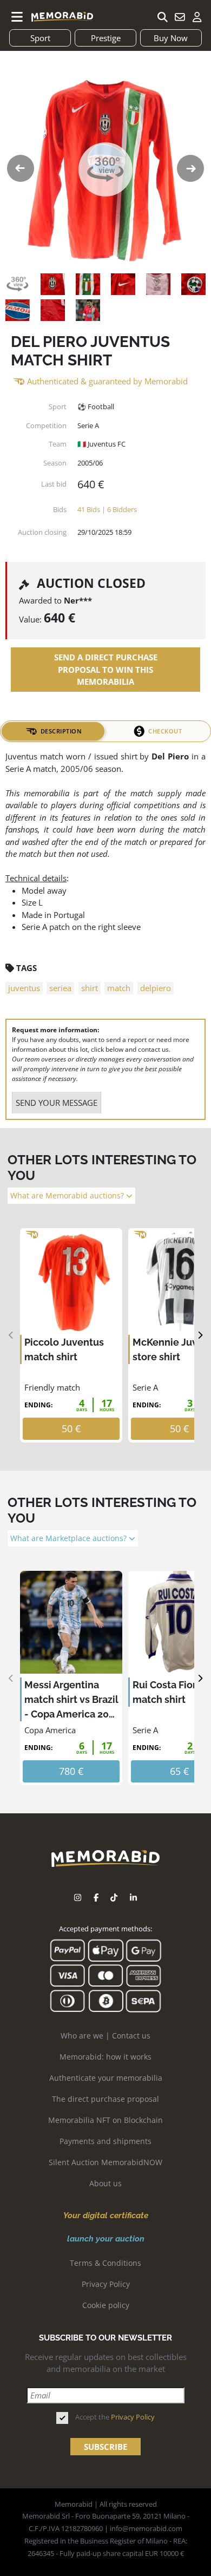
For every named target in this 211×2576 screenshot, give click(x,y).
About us (105, 2183)
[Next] (200, 1336)
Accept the (115, 2417)
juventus (24, 988)
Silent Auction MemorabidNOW (105, 2162)
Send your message (57, 1103)
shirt (90, 988)
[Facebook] (96, 1897)
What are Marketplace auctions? (70, 1538)
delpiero (156, 988)
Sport (40, 38)
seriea (60, 988)
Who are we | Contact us (105, 2036)
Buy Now (171, 38)
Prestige (106, 38)
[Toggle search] (162, 17)
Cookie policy (106, 2305)
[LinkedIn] (133, 1897)
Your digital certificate (106, 2216)
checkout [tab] (165, 731)
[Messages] (180, 17)
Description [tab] (61, 731)
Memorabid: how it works (105, 2057)
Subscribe (105, 2447)
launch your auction (106, 2239)
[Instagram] (78, 1897)
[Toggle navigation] (17, 17)
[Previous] (11, 1336)
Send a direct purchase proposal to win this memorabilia (106, 669)
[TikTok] (114, 1897)
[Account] (197, 17)
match (119, 988)
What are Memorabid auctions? (68, 1196)
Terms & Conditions (105, 2263)
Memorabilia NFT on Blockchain (105, 2120)
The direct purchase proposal (105, 2099)
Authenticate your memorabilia (106, 2078)
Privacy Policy (106, 2284)
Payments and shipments (105, 2141)
